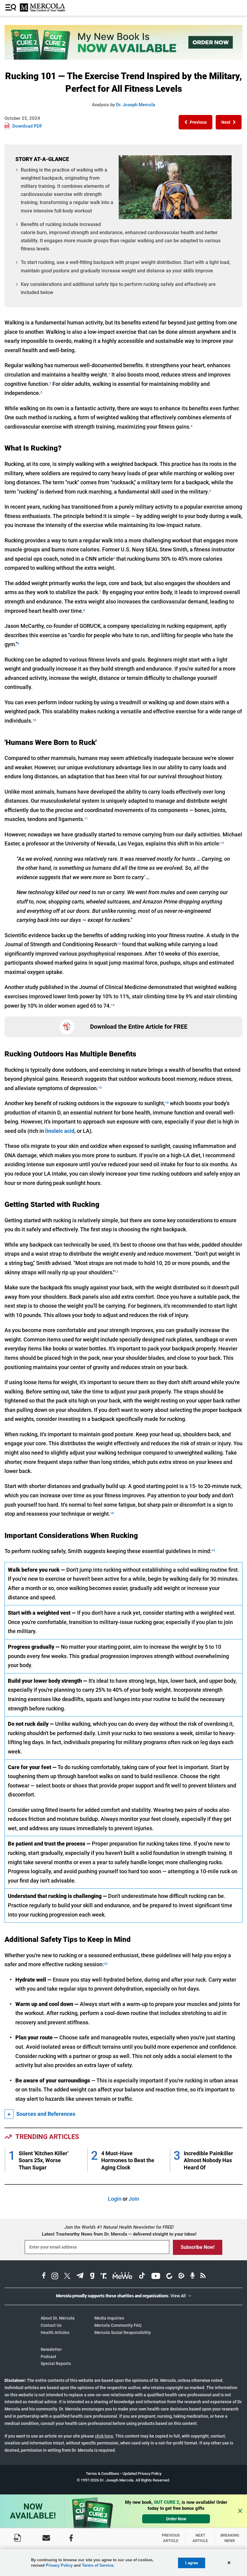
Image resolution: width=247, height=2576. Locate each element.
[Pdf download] (17, 2538)
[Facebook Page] (71, 2538)
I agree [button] (192, 2563)
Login (115, 2199)
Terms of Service (98, 2565)
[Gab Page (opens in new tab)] (92, 2277)
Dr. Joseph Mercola (136, 105)
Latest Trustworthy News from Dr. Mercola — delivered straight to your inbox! (119, 2234)
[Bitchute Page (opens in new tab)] (169, 2277)
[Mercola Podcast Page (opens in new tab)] (192, 2277)
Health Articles (55, 2333)
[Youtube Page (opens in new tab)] (156, 2277)
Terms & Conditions (103, 2474)
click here (104, 2436)
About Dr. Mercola (58, 2318)
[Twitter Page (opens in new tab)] (67, 2277)
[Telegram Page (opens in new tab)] (80, 2277)
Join (134, 2199)
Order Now (176, 2519)
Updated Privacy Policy (142, 2474)
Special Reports (56, 2364)
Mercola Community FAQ (118, 2325)
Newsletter (51, 2349)
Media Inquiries (109, 2318)
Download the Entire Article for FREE (139, 1027)
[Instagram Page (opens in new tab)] (55, 2277)
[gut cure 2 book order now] (123, 58)
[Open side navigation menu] (11, 8)
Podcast (48, 2357)
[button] (195, 122)
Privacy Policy (59, 2565)
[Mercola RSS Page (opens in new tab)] (203, 2277)
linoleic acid (60, 1131)
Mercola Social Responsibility (123, 2333)
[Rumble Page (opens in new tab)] (181, 2277)
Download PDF (27, 126)
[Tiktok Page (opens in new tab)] (142, 2277)
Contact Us (51, 2325)
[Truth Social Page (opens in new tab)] (104, 2277)
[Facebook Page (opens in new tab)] (44, 2277)
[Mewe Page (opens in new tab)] (123, 2277)
